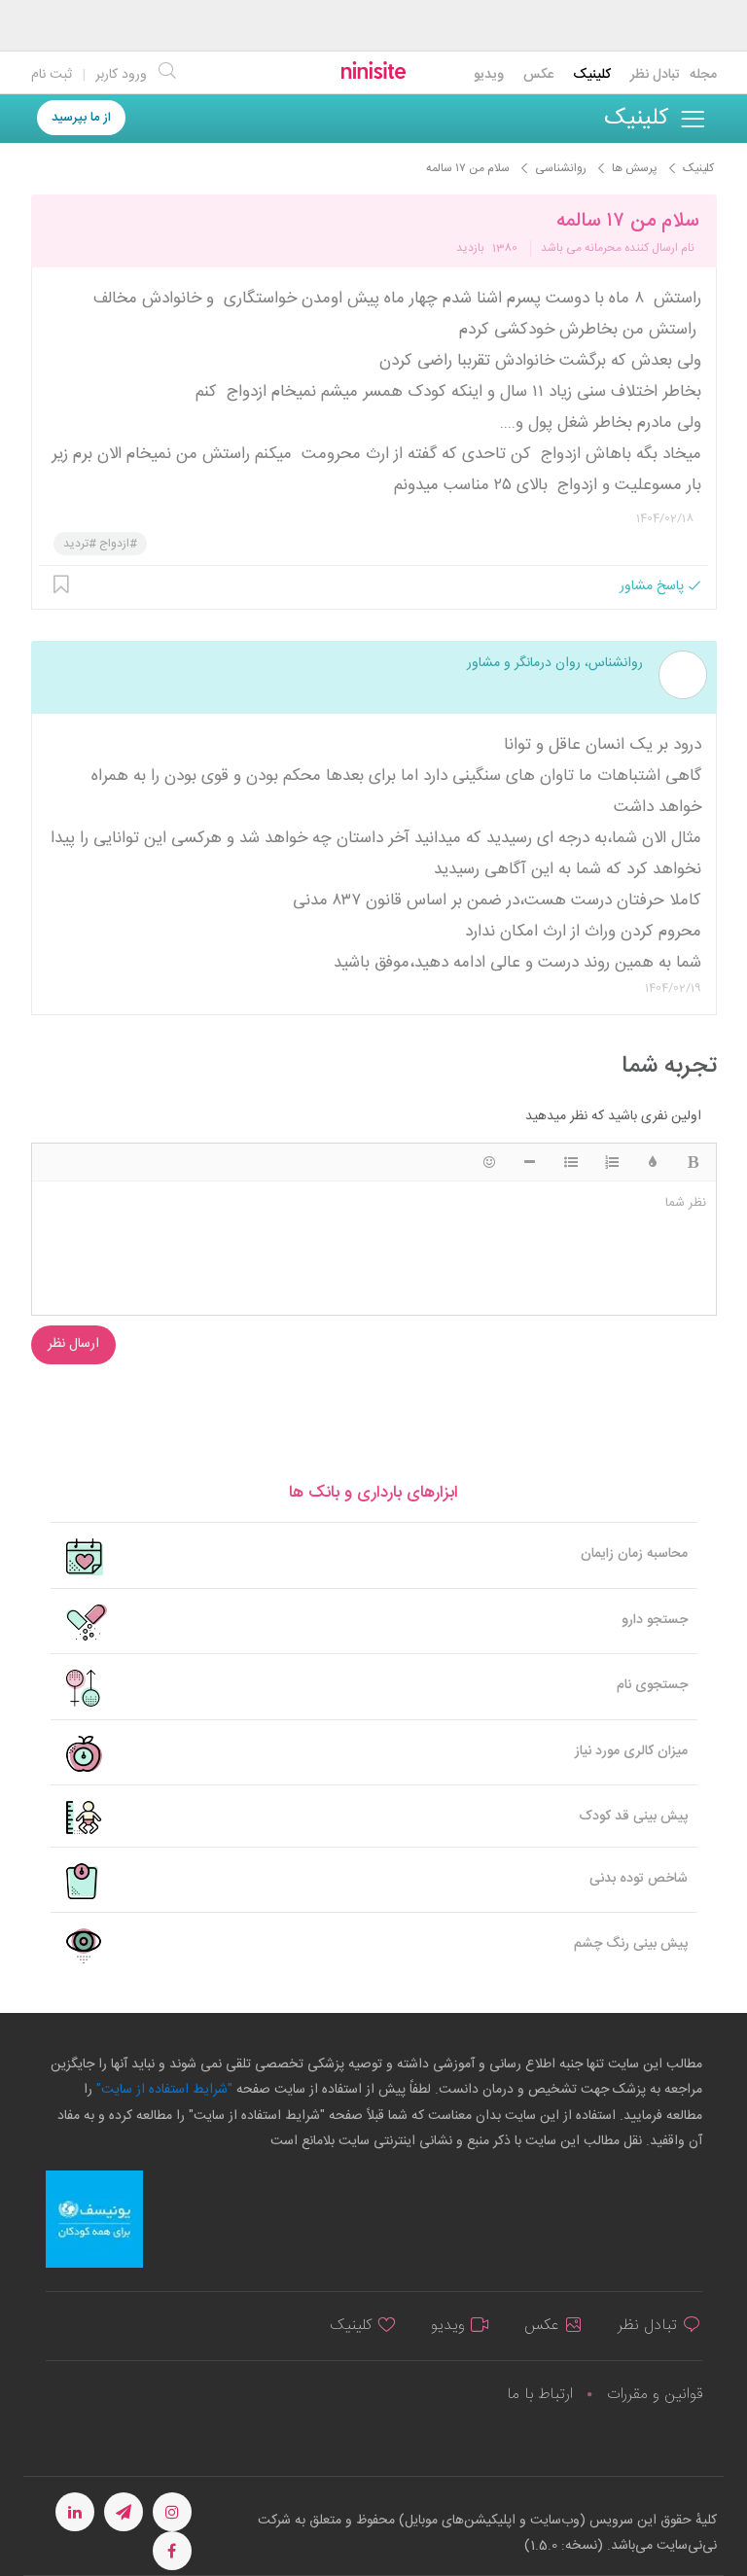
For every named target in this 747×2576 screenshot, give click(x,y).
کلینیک (592, 75)
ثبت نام (52, 75)
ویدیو (489, 75)
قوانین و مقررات (655, 2395)
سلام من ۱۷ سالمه (628, 221)
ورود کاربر (121, 75)
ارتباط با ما (540, 2395)
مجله (703, 75)
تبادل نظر (655, 75)
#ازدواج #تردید (100, 544)
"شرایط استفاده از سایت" (162, 2090)
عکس (538, 75)
